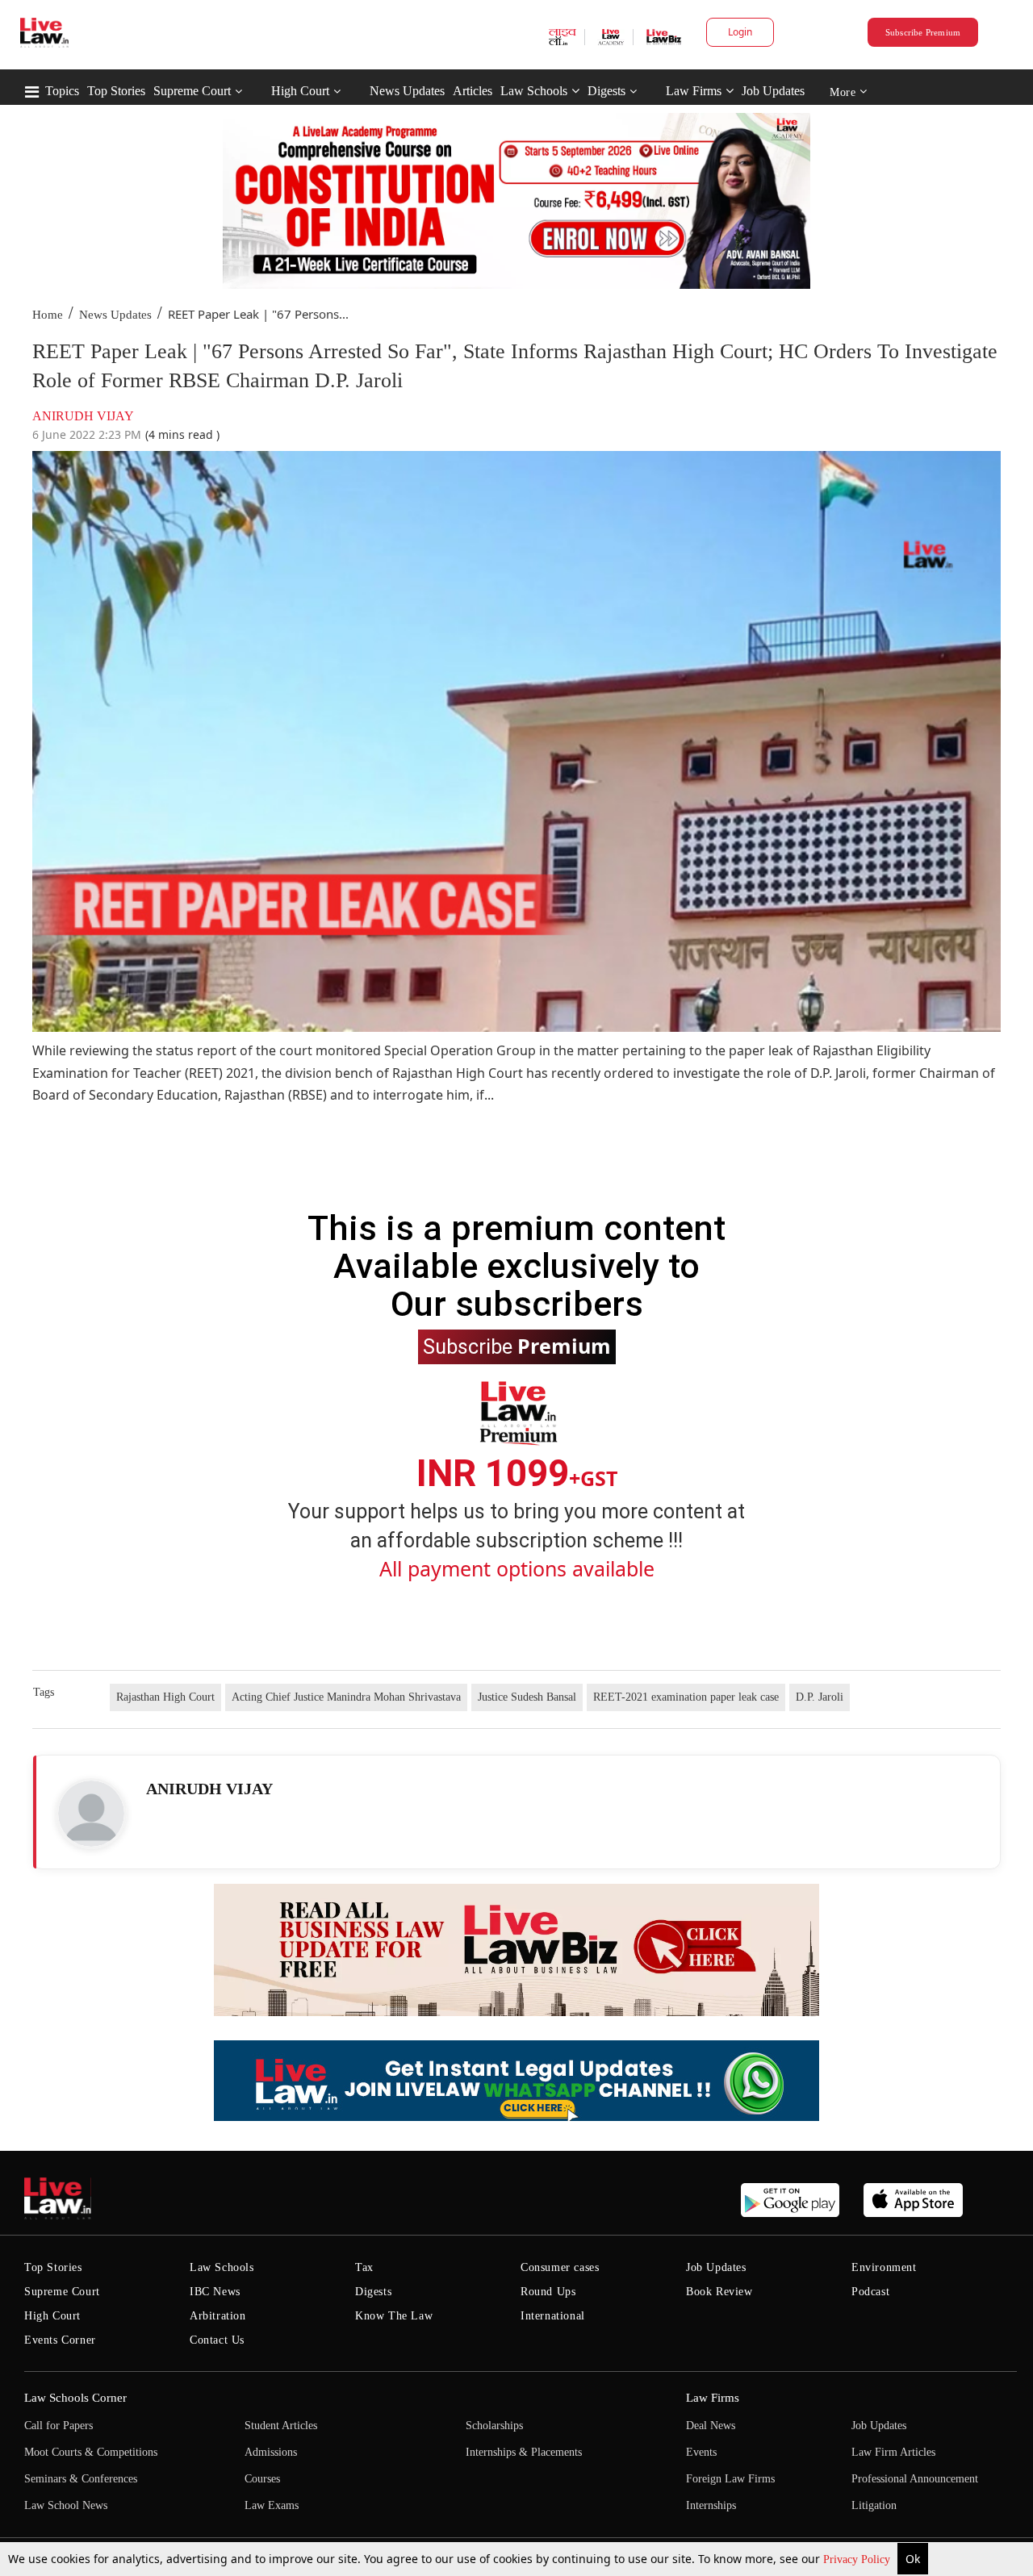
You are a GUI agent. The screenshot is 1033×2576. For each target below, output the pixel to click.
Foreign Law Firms (730, 2479)
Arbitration (218, 2316)
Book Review (719, 2292)
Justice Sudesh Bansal (527, 1697)
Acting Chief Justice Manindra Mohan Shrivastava (346, 1697)
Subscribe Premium (923, 32)
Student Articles (281, 2426)
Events (701, 2452)
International (553, 2316)
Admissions (271, 2452)
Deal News (711, 2426)
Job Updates (773, 91)
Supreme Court (192, 91)
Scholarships (494, 2426)
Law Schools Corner (75, 2398)
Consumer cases (560, 2267)
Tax (364, 2267)
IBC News (215, 2292)
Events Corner (60, 2340)
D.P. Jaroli (820, 1697)
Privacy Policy (858, 2559)
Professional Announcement (915, 2479)
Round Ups (548, 2292)
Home (48, 315)
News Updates (407, 91)
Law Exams (272, 2505)
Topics (62, 91)
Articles (473, 91)
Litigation (874, 2505)
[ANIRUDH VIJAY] (91, 1814)
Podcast (870, 2292)
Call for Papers (59, 2426)
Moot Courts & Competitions (91, 2452)
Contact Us (217, 2340)
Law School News (66, 2505)
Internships (711, 2505)
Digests (606, 91)
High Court (300, 91)
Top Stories (116, 91)
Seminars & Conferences (81, 2479)
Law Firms (694, 91)
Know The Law (394, 2316)
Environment (884, 2267)
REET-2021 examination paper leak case (686, 1697)
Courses (262, 2479)
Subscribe (517, 1346)
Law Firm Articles (893, 2452)
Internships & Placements (524, 2452)
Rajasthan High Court (165, 1697)
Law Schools (534, 91)
